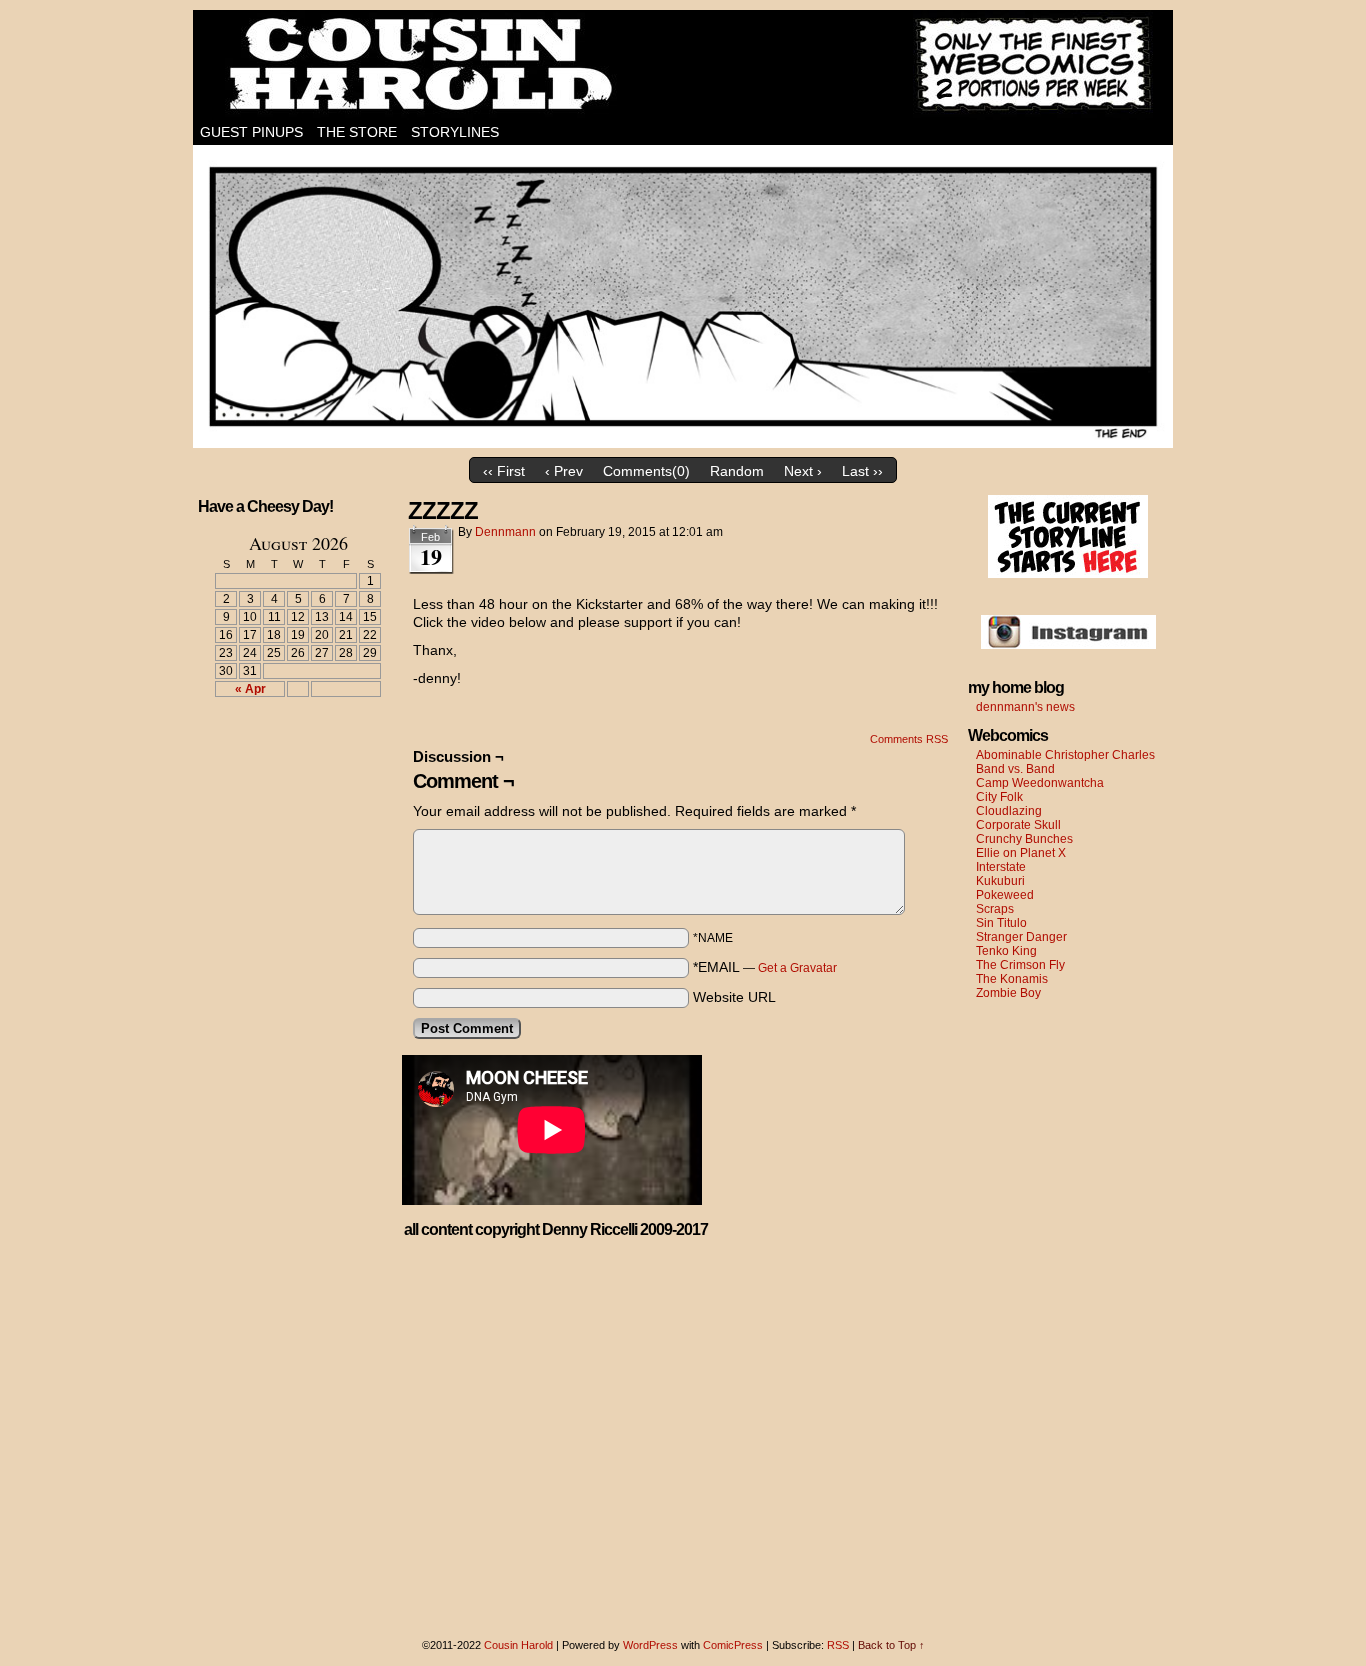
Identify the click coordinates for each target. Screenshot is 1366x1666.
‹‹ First (504, 471)
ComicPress (733, 1645)
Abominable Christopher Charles (1065, 755)
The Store (357, 132)
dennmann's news (1025, 707)
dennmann (505, 532)
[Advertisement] (286, 786)
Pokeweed (1005, 895)
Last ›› (862, 471)
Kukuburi (1000, 881)
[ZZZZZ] (683, 443)
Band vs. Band (1015, 769)
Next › (803, 471)
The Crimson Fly (1020, 965)
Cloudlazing (1009, 811)
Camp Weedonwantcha (1040, 783)
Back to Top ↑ (891, 1645)
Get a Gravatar (797, 968)
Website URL (734, 997)
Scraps (995, 909)
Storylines (455, 132)
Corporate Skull (1018, 825)
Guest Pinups (251, 132)
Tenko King (1006, 951)
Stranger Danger (1021, 937)
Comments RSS (909, 739)
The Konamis (1012, 979)
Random (737, 471)
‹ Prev (564, 471)
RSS (838, 1645)
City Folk (999, 797)
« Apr (250, 689)
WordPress (650, 1645)
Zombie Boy (1008, 993)
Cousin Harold (683, 65)
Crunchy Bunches (1024, 839)
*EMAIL (765, 967)
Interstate (1001, 867)
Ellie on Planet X (1021, 853)
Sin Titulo (1001, 923)
